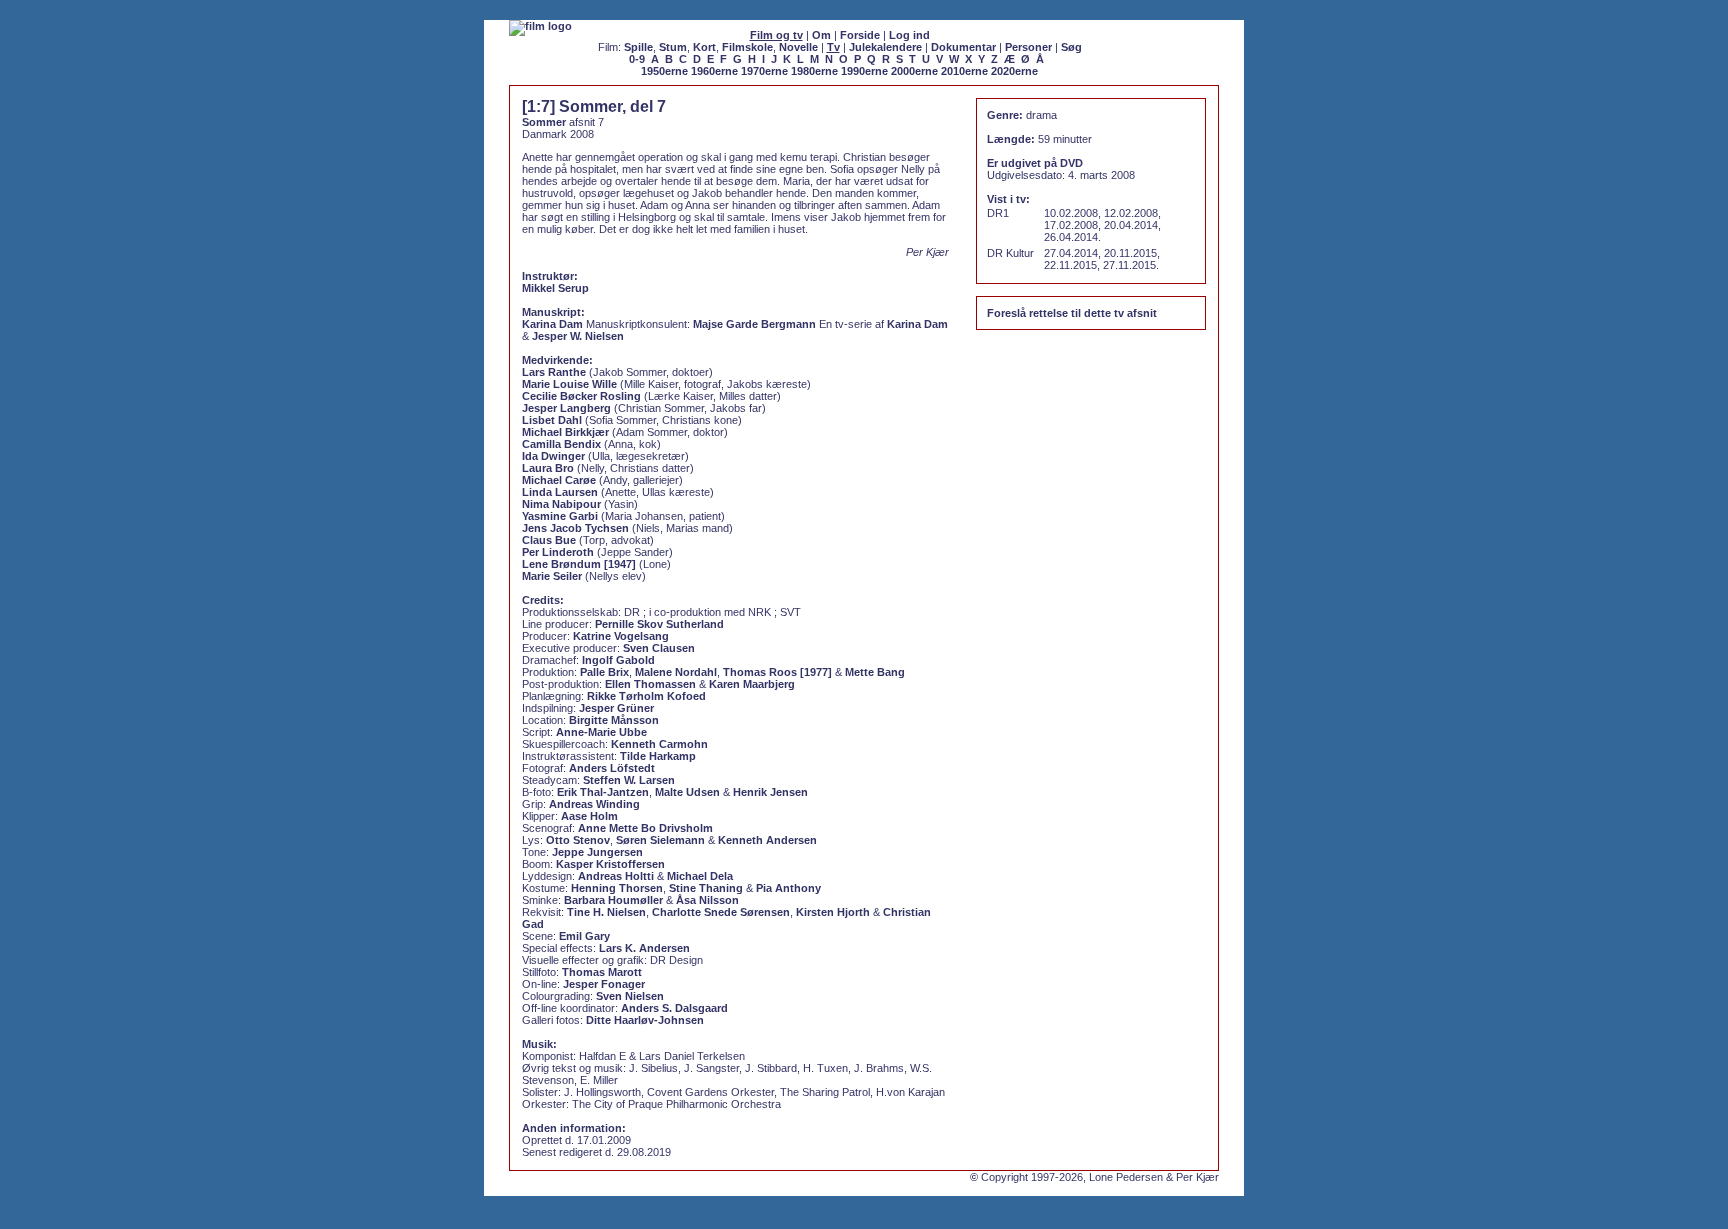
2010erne (964, 71)
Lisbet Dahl (552, 420)
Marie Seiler (552, 576)
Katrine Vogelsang (621, 636)
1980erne (814, 71)
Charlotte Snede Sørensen (721, 912)
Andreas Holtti (616, 876)
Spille (638, 47)
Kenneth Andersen (767, 840)
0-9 (637, 59)
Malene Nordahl (676, 672)
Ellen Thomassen (650, 684)
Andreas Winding (594, 804)
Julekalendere (885, 47)
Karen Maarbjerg (752, 684)
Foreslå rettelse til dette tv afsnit (1072, 313)
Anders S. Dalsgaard (674, 1008)
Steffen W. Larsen (629, 780)
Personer (1028, 47)
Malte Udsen (687, 792)
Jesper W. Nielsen (578, 336)
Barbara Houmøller (613, 900)
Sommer (544, 122)
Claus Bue (549, 540)
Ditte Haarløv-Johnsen (645, 1020)
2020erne (1014, 71)
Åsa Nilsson (707, 900)
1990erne (864, 71)
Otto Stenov (578, 840)
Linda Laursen (560, 492)
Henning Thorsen (617, 888)
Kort (704, 47)
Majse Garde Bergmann (754, 324)
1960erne (714, 71)
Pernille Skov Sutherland (659, 624)
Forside (860, 35)
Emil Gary (584, 936)
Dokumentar (963, 47)
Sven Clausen (659, 648)
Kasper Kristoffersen (610, 864)
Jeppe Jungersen (597, 852)
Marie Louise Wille (569, 384)
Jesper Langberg (566, 408)
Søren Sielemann (660, 840)
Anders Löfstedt (612, 768)
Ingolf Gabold (618, 660)
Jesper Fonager (604, 984)
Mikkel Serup (555, 288)
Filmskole (747, 47)
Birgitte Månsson (614, 720)
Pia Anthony (788, 888)
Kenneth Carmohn (659, 744)
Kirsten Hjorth (833, 912)
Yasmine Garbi (560, 516)
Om (821, 35)
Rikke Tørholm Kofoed (646, 696)
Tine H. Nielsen (606, 912)
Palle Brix (604, 672)
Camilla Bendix (561, 444)
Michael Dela (700, 876)
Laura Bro (548, 468)
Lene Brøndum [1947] (579, 564)
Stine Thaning (706, 888)
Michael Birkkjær (565, 432)
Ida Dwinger (553, 456)
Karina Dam (552, 324)
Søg (1071, 47)
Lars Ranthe (554, 372)
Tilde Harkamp (658, 756)
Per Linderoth (558, 552)
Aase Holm (589, 816)
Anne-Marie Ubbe (601, 732)
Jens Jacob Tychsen (575, 528)
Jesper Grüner (616, 708)
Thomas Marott (602, 972)
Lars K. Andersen (644, 948)
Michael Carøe (559, 480)
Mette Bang (875, 672)
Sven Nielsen (630, 996)
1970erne (764, 71)
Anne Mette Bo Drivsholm (645, 828)
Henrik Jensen (770, 792)
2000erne (914, 71)
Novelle (798, 47)
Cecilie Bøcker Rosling (581, 396)
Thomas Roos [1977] (777, 672)
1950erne (664, 71)
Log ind (909, 35)
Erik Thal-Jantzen (603, 792)
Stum (673, 47)
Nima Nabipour (561, 504)
